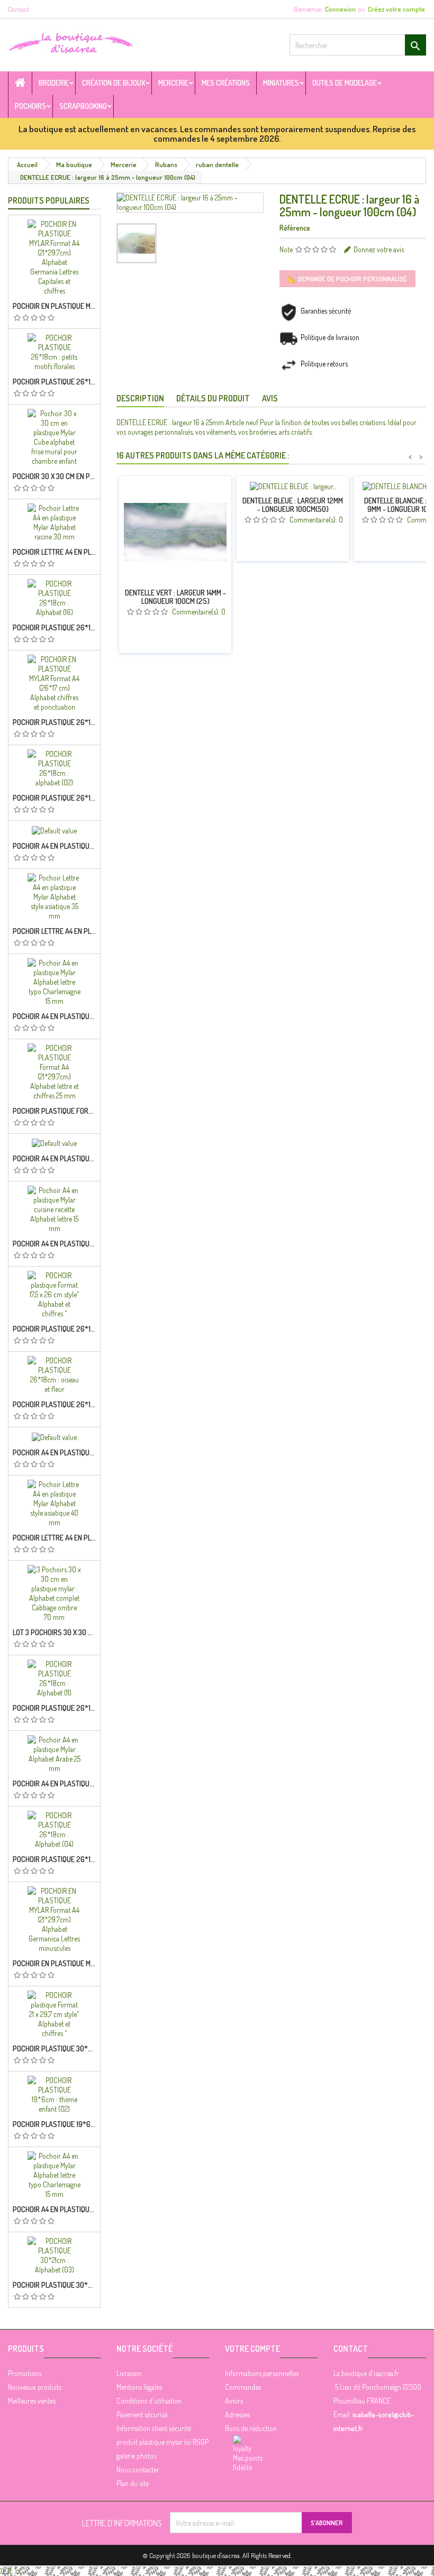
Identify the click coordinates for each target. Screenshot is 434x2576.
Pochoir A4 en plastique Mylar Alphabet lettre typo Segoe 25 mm (54, 846)
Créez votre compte (396, 9)
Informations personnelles (262, 2373)
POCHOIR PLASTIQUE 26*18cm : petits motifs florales (54, 382)
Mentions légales (139, 2387)
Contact (19, 9)
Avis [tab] (270, 398)
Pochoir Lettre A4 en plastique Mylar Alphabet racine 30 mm (54, 552)
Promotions (25, 2373)
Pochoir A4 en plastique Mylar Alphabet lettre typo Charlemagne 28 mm (54, 1453)
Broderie (54, 83)
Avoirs (234, 2401)
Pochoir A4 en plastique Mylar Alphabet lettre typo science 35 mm (54, 1159)
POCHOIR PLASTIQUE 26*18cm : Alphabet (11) (54, 1708)
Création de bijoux (114, 83)
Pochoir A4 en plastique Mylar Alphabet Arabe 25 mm (54, 1784)
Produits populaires (49, 200)
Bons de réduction (251, 2428)
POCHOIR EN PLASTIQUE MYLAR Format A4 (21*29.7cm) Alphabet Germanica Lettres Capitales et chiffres (54, 306)
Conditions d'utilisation (149, 2401)
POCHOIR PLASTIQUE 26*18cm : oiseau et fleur (54, 1405)
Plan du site (133, 2483)
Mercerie (173, 83)
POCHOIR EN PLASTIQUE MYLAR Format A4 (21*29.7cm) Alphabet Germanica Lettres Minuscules (54, 1964)
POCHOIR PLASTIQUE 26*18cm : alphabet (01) (54, 1329)
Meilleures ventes (32, 2401)
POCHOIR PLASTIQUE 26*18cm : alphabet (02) (54, 798)
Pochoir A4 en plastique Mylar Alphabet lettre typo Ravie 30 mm (54, 2210)
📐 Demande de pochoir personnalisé (347, 279)
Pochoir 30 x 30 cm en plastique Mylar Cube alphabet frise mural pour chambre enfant (54, 476)
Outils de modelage (345, 83)
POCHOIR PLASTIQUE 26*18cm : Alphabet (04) (54, 1859)
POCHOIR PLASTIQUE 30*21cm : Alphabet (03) (54, 2285)
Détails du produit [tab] (213, 398)
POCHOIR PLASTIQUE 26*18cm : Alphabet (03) (54, 722)
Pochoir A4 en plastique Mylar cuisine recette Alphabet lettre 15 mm (54, 1244)
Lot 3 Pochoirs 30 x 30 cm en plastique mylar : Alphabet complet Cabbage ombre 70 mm (54, 1633)
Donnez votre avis (379, 249)
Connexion (340, 9)
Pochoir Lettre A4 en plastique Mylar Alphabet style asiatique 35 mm (54, 1538)
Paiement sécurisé (142, 2414)
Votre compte (252, 2349)
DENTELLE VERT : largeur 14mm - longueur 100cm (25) (175, 597)
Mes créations (226, 83)
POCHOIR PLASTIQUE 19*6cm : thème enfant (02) (54, 2124)
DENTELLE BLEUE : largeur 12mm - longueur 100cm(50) (293, 505)
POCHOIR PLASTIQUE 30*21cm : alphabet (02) (54, 2049)
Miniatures (281, 83)
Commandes (243, 2387)
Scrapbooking (83, 106)
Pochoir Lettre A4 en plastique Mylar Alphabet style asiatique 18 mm (54, 931)
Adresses (237, 2414)
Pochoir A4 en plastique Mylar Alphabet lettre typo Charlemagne (54, 1016)
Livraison (129, 2373)
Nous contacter (138, 2469)
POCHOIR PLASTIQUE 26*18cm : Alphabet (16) (54, 628)
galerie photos (136, 2456)
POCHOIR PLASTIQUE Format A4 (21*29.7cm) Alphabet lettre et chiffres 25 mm (54, 1111)
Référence (295, 228)
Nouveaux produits (35, 2387)
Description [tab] (140, 398)
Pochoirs (30, 106)
